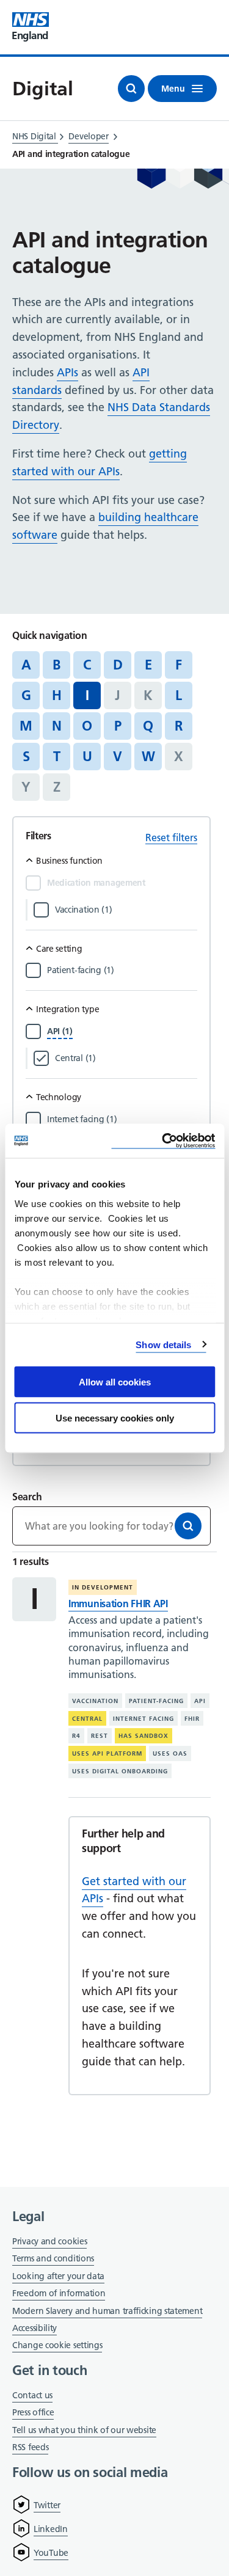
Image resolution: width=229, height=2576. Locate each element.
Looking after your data (58, 2276)
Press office (33, 2413)
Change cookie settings (57, 2346)
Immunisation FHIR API (118, 1604)
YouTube (51, 2553)
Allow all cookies (115, 1382)
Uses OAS (170, 1753)
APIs (67, 372)
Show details (163, 1344)
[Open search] (131, 89)
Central (87, 1719)
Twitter (47, 2505)
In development (103, 1587)
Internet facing (144, 1719)
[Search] (188, 1526)
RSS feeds (30, 2447)
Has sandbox (144, 1736)
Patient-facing (156, 1701)
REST (100, 1736)
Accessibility (35, 2328)
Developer (88, 136)
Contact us (32, 2395)
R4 (76, 1736)
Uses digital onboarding (120, 1771)
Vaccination (95, 1701)
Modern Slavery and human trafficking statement (107, 2312)
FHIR (192, 1719)
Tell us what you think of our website (84, 2430)
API (200, 1701)
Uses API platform (107, 1753)
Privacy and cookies (49, 2241)
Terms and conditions (53, 2258)
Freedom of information (59, 2293)
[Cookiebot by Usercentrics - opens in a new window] (163, 1141)
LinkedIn (51, 2529)
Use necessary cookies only (115, 1418)
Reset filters (171, 837)
